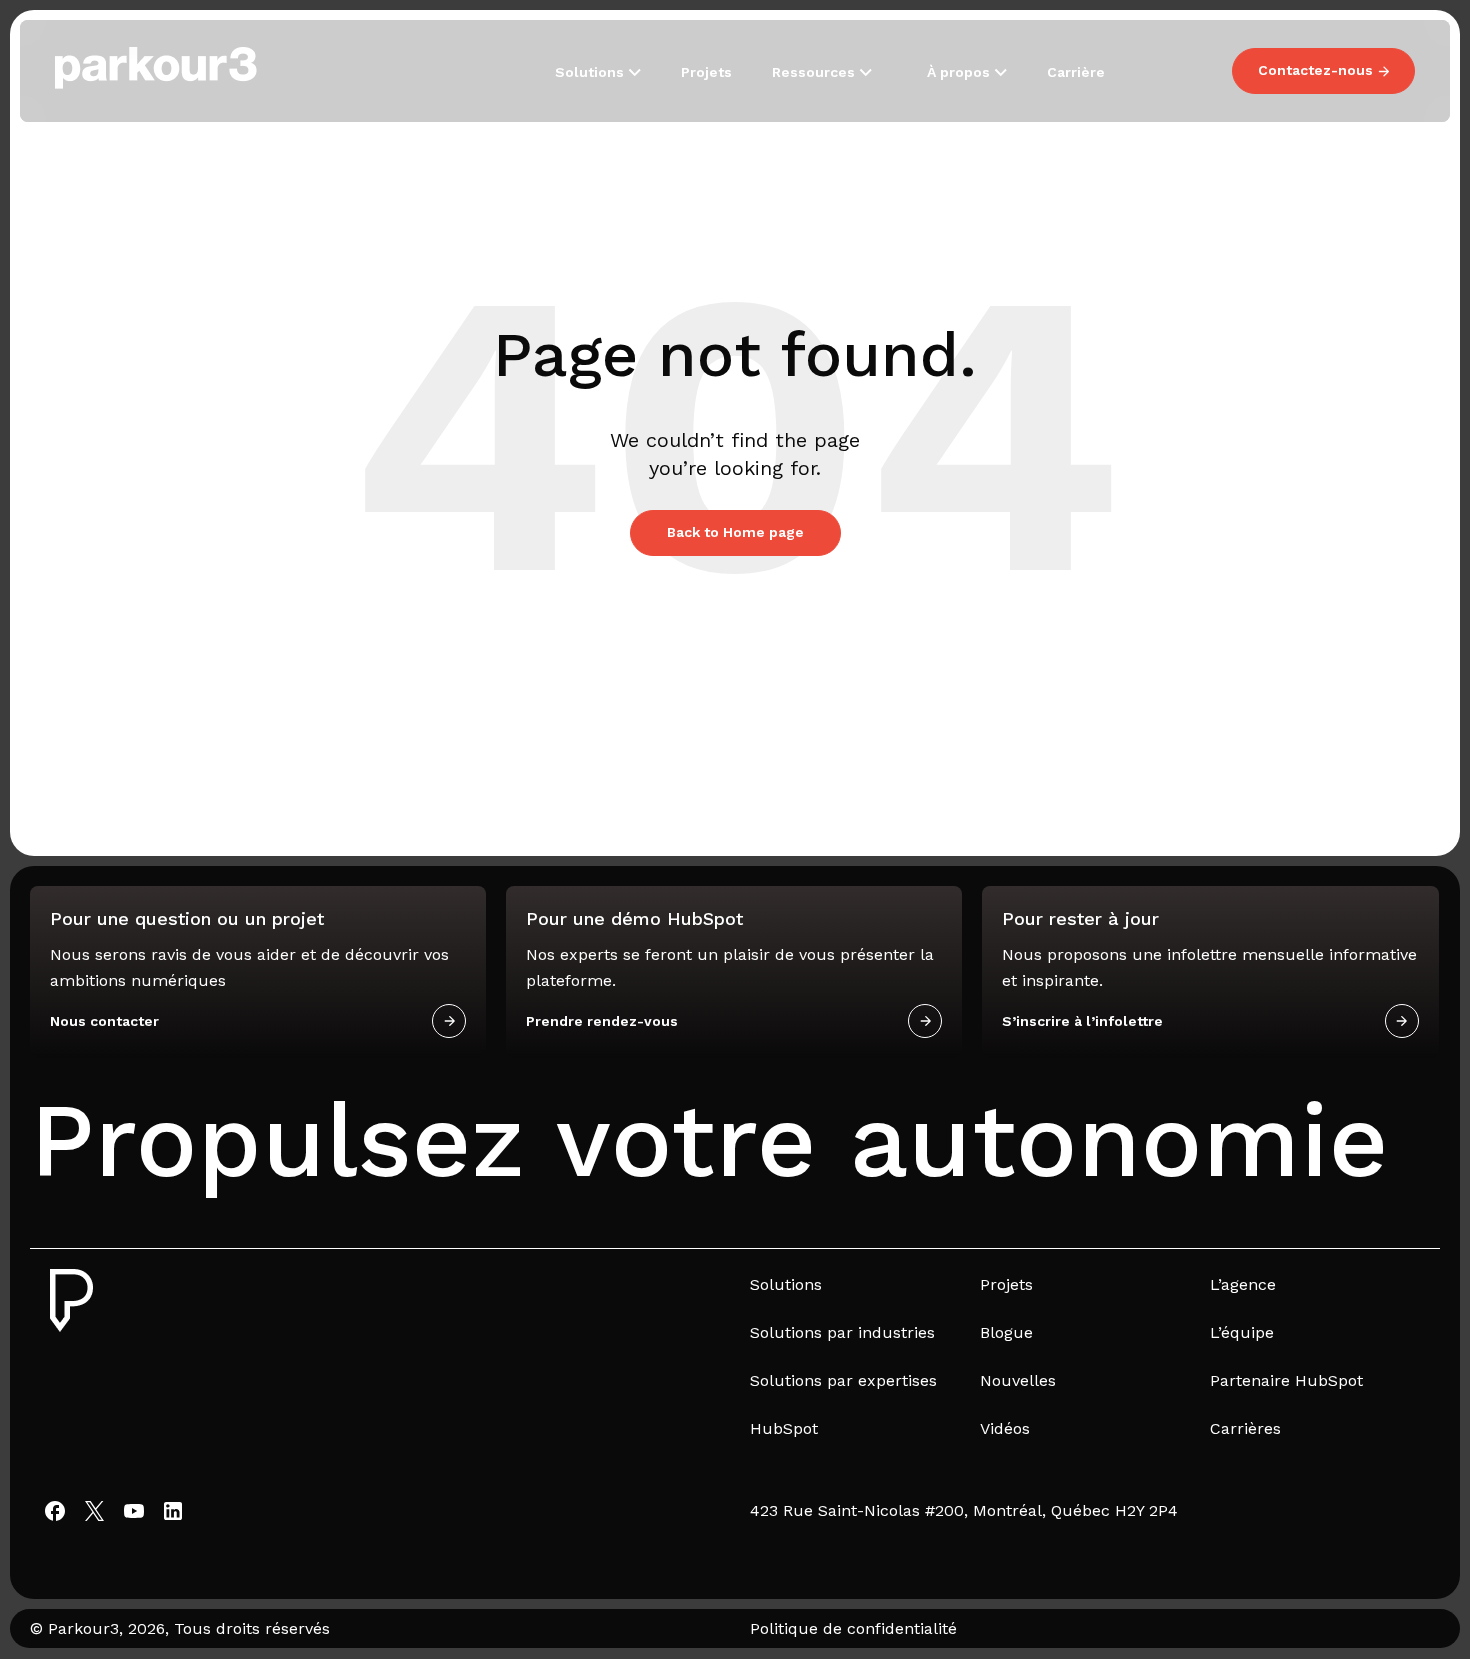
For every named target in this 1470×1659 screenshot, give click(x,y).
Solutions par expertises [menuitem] (843, 1380)
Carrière (1076, 72)
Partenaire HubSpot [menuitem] (1286, 1380)
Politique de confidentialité (853, 1628)
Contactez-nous (1315, 70)
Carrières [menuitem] (1245, 1428)
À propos (960, 72)
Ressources (815, 72)
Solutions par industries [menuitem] (842, 1332)
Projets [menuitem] (1006, 1284)
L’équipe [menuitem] (1242, 1332)
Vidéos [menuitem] (1005, 1428)
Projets (706, 72)
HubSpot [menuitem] (784, 1428)
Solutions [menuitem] (786, 1284)
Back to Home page (735, 532)
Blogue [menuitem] (1006, 1332)
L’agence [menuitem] (1243, 1284)
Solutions (591, 72)
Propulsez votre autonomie (709, 1140)
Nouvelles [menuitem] (1018, 1380)
